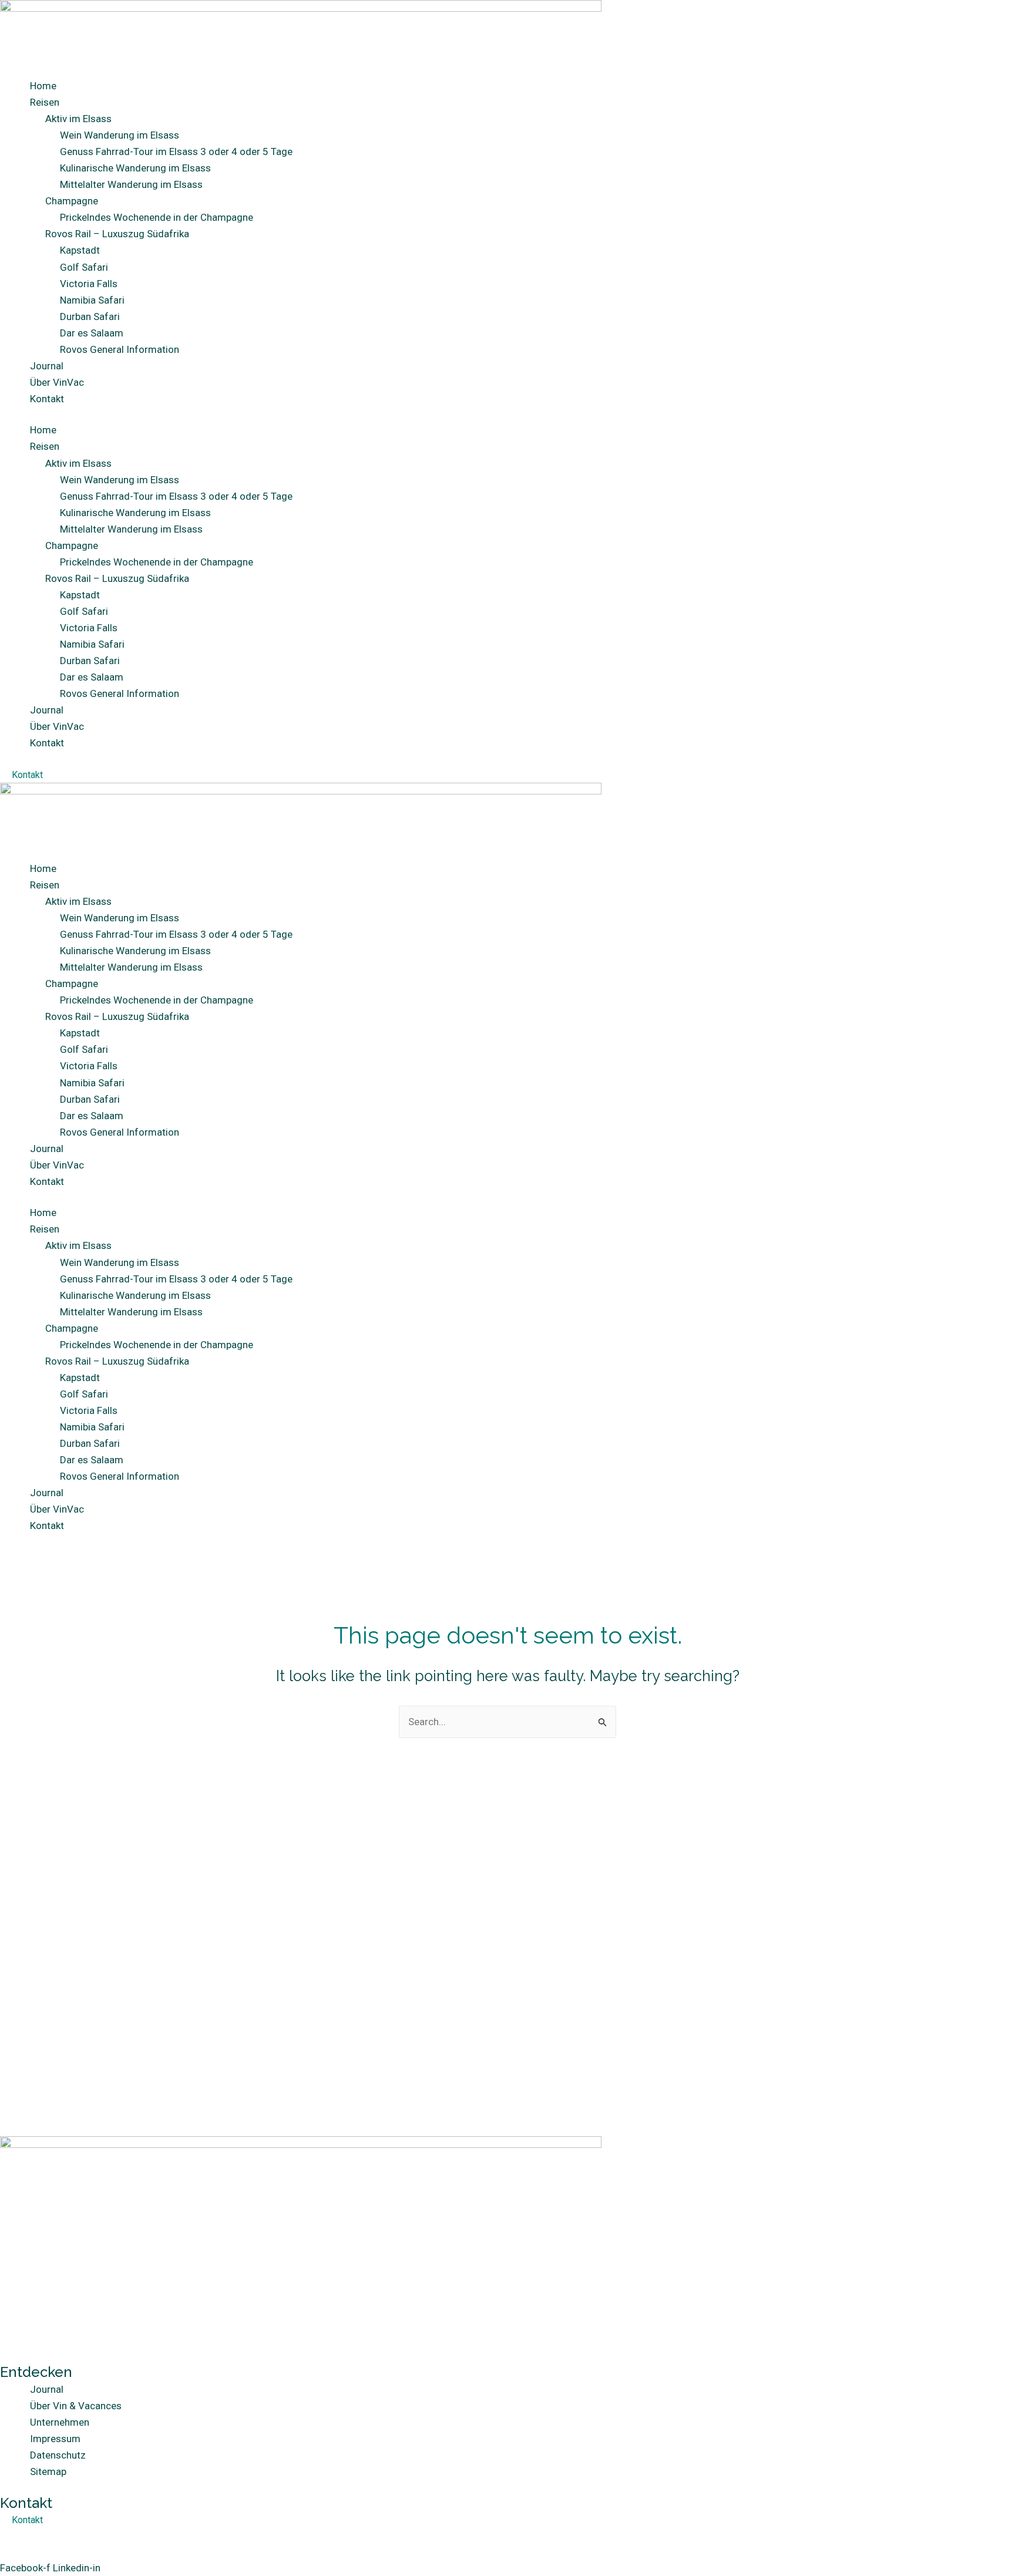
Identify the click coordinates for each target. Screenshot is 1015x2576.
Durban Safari (90, 316)
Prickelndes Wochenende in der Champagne (157, 217)
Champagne (72, 201)
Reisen (45, 102)
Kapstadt (80, 250)
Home (43, 86)
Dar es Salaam (92, 333)
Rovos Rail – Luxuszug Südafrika (117, 234)
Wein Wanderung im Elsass (120, 135)
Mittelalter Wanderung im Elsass (131, 184)
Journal (47, 366)
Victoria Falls (89, 284)
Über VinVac (57, 382)
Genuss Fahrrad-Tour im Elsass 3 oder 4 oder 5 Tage (176, 151)
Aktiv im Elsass (78, 119)
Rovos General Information (120, 349)
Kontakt (47, 399)
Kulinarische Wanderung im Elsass (135, 168)
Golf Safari (84, 267)
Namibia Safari (92, 300)
